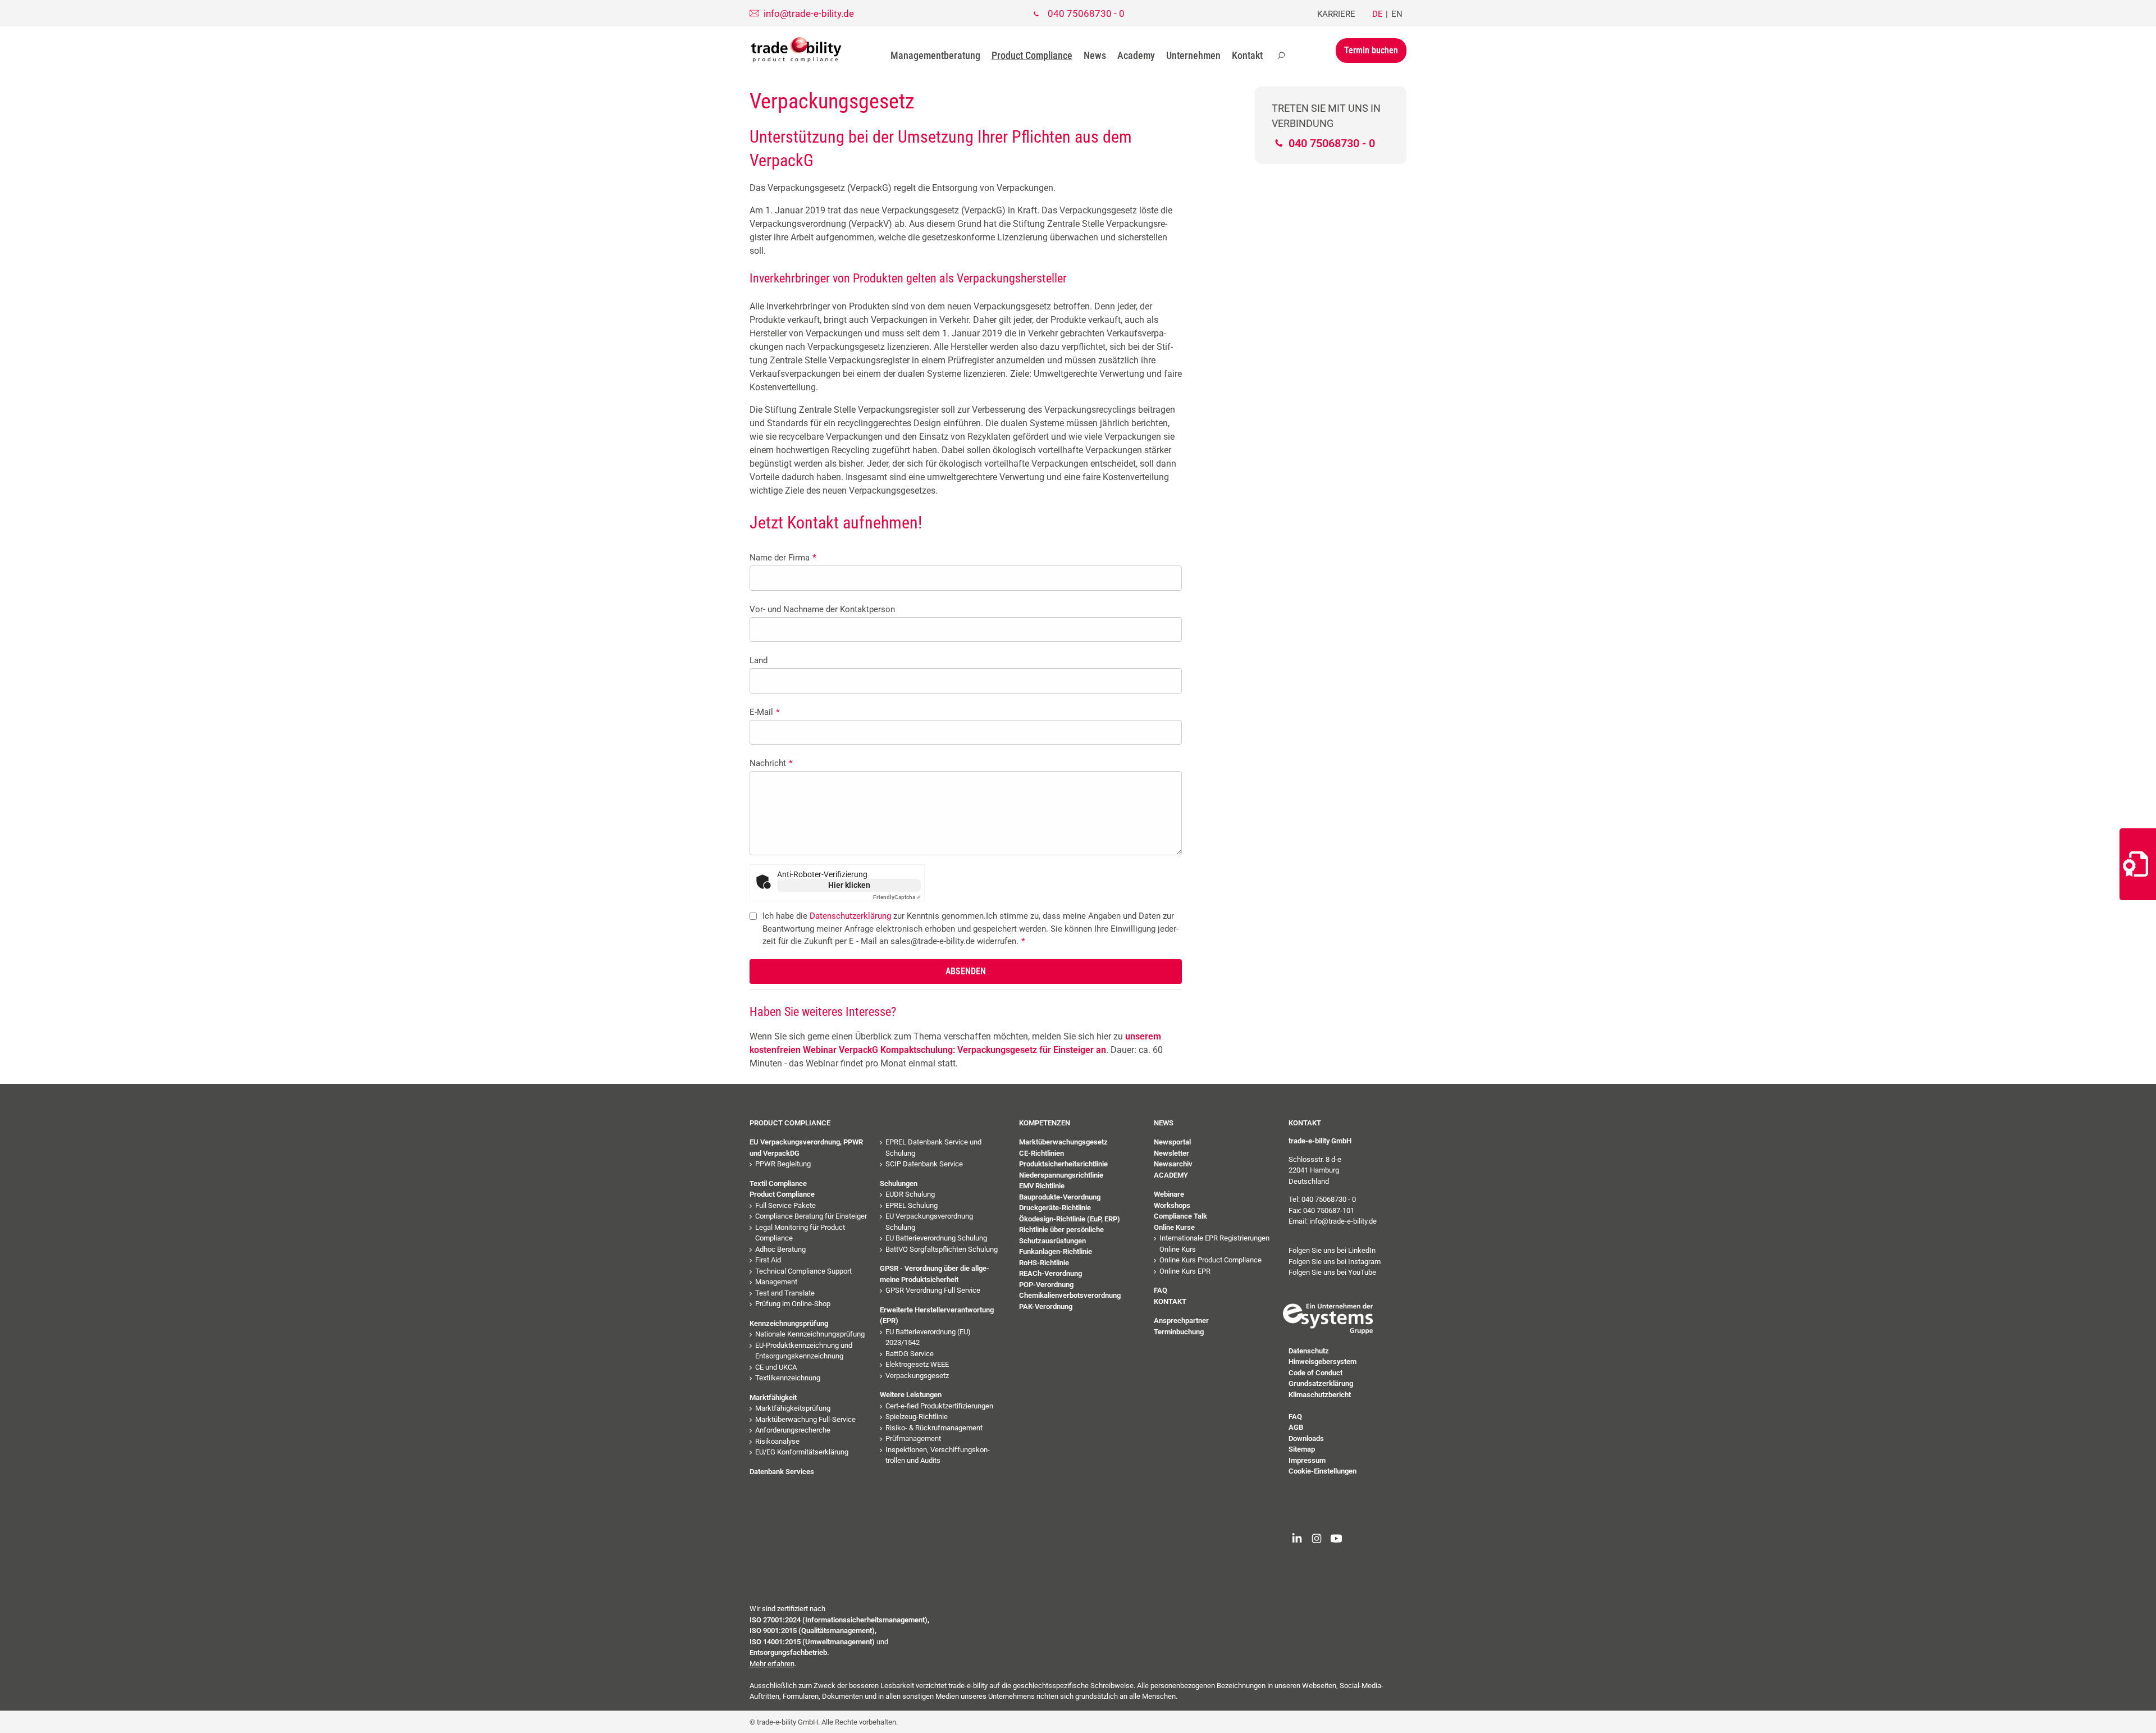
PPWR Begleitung (783, 1164)
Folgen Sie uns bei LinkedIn (1332, 1250)
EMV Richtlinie (1042, 1186)
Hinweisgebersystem (1323, 1362)
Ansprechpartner (1181, 1321)
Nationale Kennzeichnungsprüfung (810, 1334)
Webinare (1169, 1194)
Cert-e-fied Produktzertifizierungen (939, 1406)
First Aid (768, 1260)
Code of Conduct (1315, 1373)
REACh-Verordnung (1050, 1273)
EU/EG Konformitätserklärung (802, 1452)
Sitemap (1302, 1449)
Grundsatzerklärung (1321, 1383)
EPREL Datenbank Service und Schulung (933, 1148)
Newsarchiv (1173, 1164)
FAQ (1161, 1290)
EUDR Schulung (910, 1194)
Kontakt (1247, 55)
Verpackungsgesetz (917, 1376)
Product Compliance (1032, 55)
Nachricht (771, 763)
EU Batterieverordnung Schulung (936, 1238)
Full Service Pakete (785, 1205)
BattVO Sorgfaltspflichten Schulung (942, 1249)
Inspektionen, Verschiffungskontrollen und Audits (938, 1455)
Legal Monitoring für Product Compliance (800, 1233)
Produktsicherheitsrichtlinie (1063, 1164)
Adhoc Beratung (780, 1249)
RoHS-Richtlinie (1044, 1263)
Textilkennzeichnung (788, 1378)
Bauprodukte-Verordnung (1060, 1197)
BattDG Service (910, 1354)
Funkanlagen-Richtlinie (1056, 1251)
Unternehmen (1193, 55)
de (1378, 14)
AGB (1296, 1427)
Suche (1281, 56)
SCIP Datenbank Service (924, 1164)
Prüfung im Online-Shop (793, 1304)
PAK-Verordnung (1046, 1306)
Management (776, 1282)
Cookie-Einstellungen (1323, 1471)
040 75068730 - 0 (1086, 13)
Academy (1136, 55)
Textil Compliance (778, 1184)
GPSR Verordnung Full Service (933, 1290)
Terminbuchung (1179, 1332)
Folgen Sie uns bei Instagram (1335, 1262)
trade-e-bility (796, 50)
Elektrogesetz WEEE (917, 1364)
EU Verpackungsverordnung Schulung (929, 1222)
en (1397, 14)
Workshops (1172, 1205)
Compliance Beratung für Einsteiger (811, 1216)
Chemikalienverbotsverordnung (1070, 1295)
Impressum (1307, 1460)
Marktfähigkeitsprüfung (793, 1408)
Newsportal (1172, 1142)
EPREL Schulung (912, 1205)
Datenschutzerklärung (850, 916)
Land (759, 660)
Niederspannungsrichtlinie (1061, 1175)
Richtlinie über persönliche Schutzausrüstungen (1061, 1235)
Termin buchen (1371, 50)
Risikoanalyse (777, 1441)
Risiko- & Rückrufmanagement (934, 1428)
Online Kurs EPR (1185, 1271)
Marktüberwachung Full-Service (805, 1419)
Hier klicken (849, 885)
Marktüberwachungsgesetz (1063, 1142)
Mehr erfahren (772, 1664)
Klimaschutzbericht (1320, 1395)
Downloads (1306, 1438)
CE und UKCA (776, 1367)
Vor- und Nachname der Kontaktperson (822, 609)
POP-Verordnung (1046, 1285)
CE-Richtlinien (1042, 1153)
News (1095, 55)
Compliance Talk (1180, 1216)
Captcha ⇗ (897, 897)
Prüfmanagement (913, 1438)
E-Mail (765, 712)
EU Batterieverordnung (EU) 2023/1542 (928, 1337)
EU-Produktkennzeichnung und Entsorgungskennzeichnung (804, 1351)
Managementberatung (935, 55)
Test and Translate (785, 1293)
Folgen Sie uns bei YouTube (1332, 1272)
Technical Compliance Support (803, 1271)
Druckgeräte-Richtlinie (1055, 1208)
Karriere (1336, 14)
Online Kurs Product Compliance (1211, 1260)
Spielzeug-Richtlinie (917, 1417)
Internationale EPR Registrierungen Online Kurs (1214, 1244)
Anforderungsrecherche (793, 1430)
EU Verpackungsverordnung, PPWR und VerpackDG (806, 1148)
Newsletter (1171, 1153)
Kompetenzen (1045, 1123)
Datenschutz (1309, 1351)
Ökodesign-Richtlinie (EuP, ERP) (1070, 1219)
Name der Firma (783, 558)
